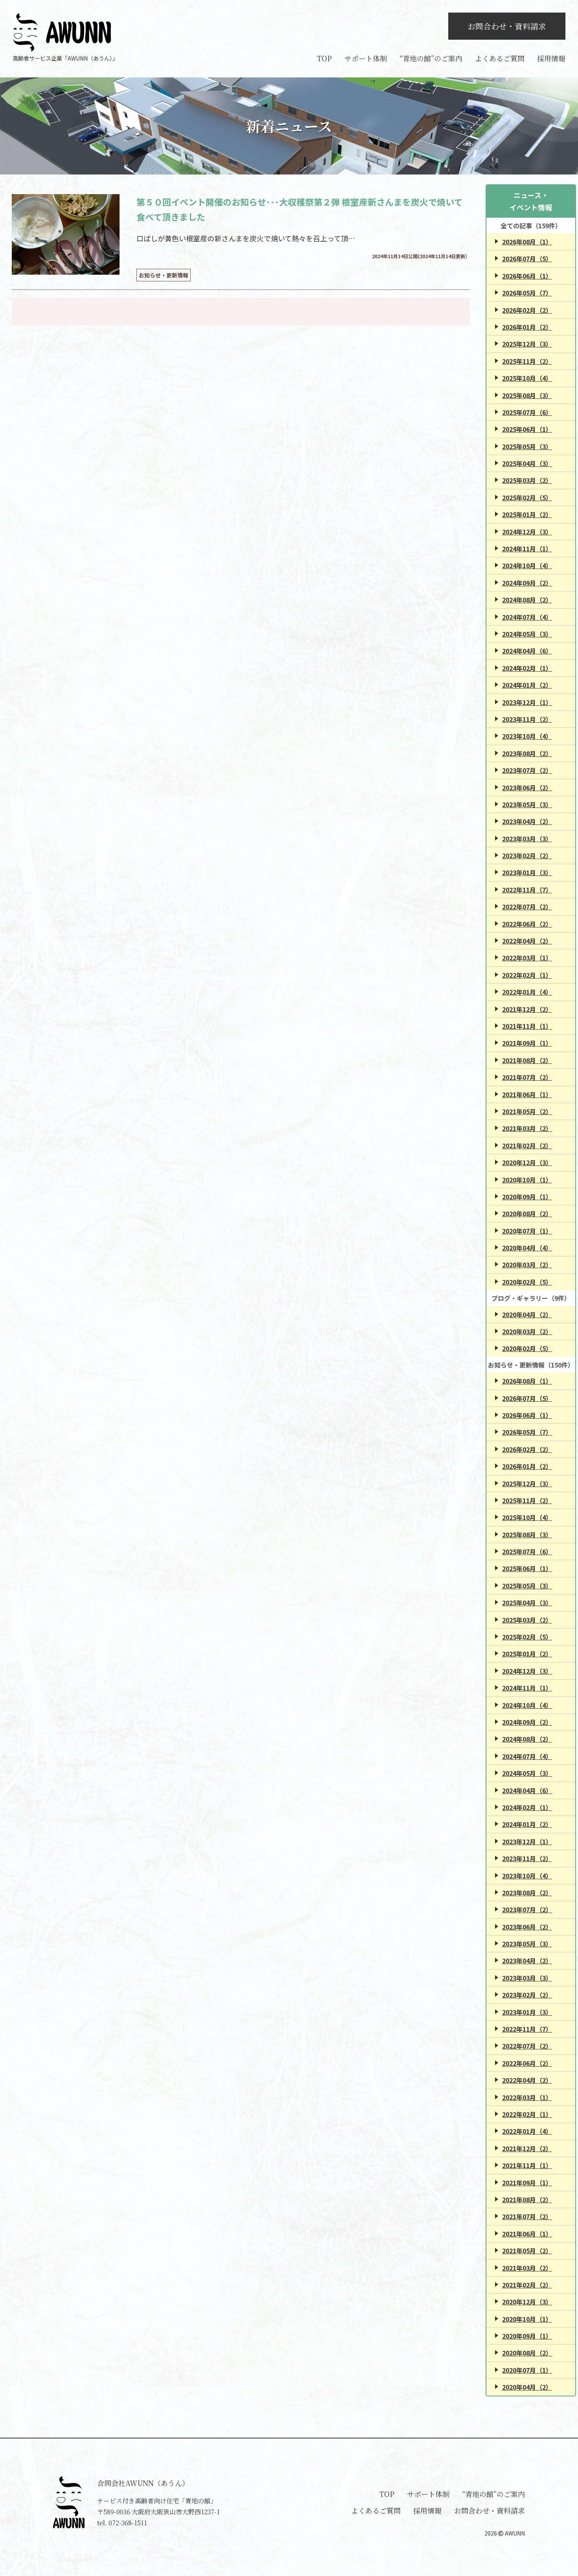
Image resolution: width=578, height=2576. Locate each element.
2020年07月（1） (527, 1231)
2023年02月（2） (527, 856)
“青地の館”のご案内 (431, 58)
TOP (324, 58)
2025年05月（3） (527, 446)
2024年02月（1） (527, 668)
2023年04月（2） (527, 821)
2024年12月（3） (527, 532)
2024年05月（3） (527, 634)
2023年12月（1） (527, 702)
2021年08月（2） (527, 1060)
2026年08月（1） (527, 242)
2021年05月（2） (527, 1111)
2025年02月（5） (527, 498)
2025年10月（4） (527, 378)
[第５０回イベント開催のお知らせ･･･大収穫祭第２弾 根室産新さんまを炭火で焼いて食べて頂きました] (66, 234)
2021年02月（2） (527, 1146)
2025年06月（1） (527, 429)
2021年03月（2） (527, 1128)
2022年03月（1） (527, 958)
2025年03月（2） (527, 480)
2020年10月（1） (527, 1180)
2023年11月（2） (527, 719)
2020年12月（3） (527, 1162)
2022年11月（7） (527, 890)
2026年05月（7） (527, 293)
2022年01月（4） (527, 992)
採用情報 (551, 58)
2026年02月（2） (527, 310)
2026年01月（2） (527, 327)
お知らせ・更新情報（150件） (531, 1365)
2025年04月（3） (527, 463)
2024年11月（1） (527, 549)
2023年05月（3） (527, 804)
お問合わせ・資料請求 (507, 26)
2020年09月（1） (527, 1197)
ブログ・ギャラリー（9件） (531, 1298)
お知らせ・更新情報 (164, 275)
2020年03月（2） (527, 1265)
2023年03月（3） (527, 839)
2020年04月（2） (527, 1315)
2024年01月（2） (527, 685)
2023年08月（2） (527, 753)
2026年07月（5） (527, 259)
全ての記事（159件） (531, 226)
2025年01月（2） (527, 514)
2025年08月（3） (527, 395)
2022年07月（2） (527, 907)
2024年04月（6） (527, 651)
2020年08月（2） (527, 1214)
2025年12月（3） (527, 344)
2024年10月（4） (527, 566)
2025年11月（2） (527, 361)
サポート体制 (366, 58)
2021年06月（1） (527, 1094)
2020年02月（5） (527, 1282)
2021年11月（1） (527, 1026)
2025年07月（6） (527, 412)
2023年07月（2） (527, 770)
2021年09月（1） (527, 1043)
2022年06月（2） (527, 924)
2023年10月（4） (527, 736)
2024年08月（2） (527, 600)
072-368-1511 (128, 2523)
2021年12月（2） (527, 1009)
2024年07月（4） (527, 617)
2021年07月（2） (527, 1077)
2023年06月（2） (527, 788)
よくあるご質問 (500, 58)
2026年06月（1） (527, 276)
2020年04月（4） (527, 1248)
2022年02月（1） (527, 975)
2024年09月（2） (527, 583)
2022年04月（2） (527, 941)
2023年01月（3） (527, 872)
